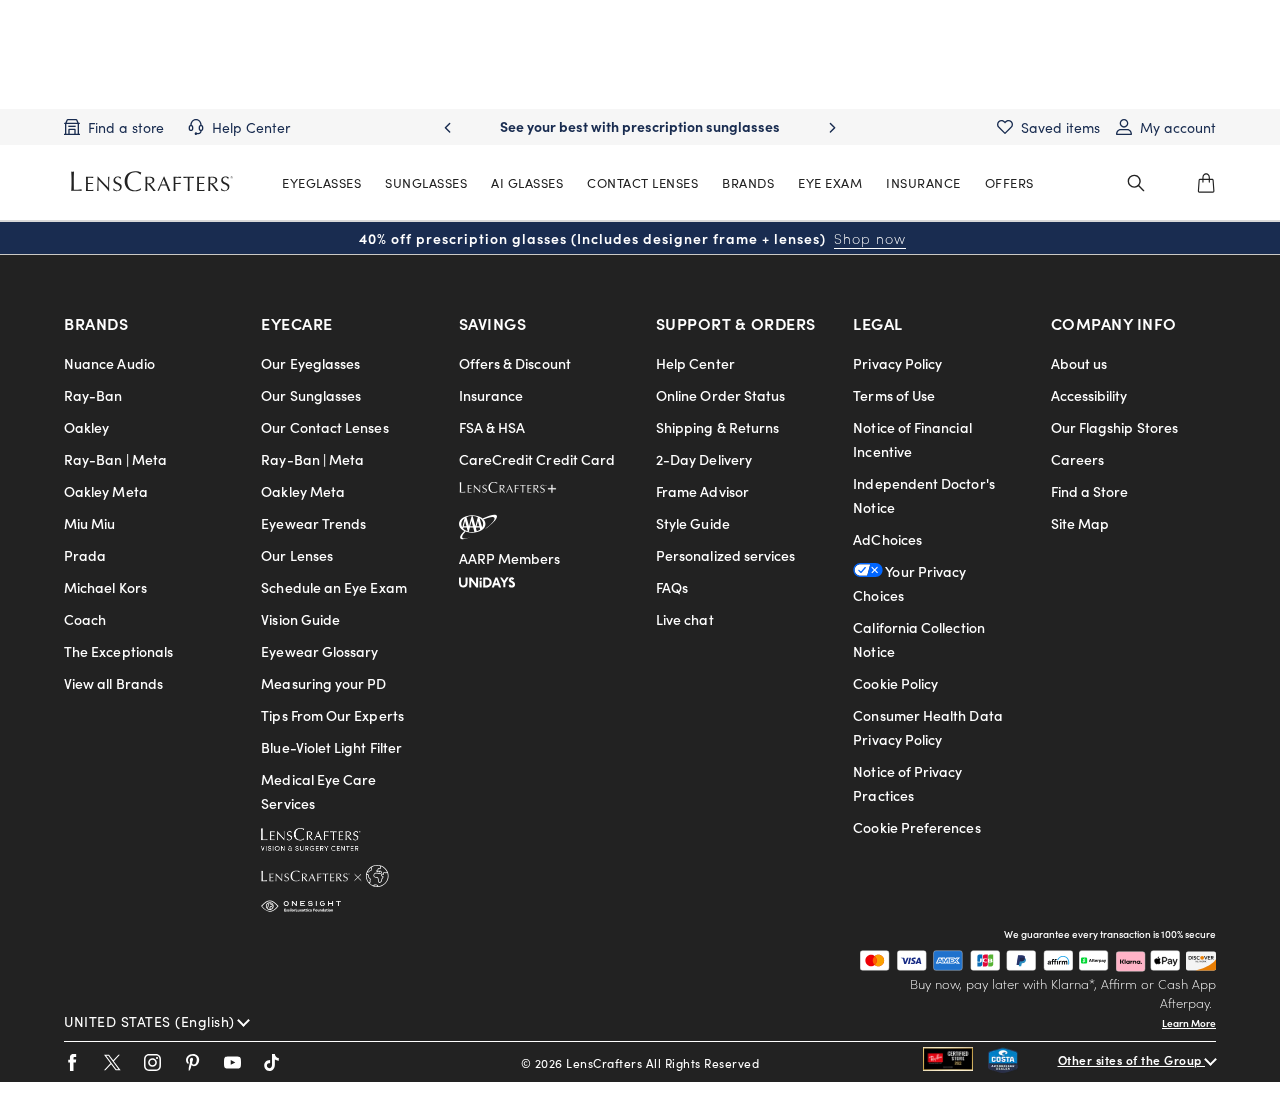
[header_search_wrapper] (1136, 183)
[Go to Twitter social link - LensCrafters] (112, 1062)
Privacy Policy (897, 363)
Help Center (695, 363)
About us (1079, 363)
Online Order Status (720, 395)
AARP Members (510, 558)
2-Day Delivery (704, 459)
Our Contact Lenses (324, 427)
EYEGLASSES (321, 182)
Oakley (86, 427)
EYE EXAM (830, 182)
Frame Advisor (702, 491)
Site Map (1080, 523)
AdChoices (887, 539)
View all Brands (113, 683)
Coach (85, 619)
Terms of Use (894, 395)
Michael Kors (105, 587)
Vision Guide (300, 619)
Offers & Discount (515, 363)
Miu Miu (90, 523)
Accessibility (1089, 395)
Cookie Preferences (916, 827)
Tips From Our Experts (332, 715)
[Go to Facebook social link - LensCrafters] (72, 1062)
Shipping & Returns (717, 427)
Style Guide (693, 523)
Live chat (685, 619)
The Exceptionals (118, 651)
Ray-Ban (93, 395)
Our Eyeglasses (310, 363)
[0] (1206, 183)
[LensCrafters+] (524, 491)
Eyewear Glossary (319, 651)
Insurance (491, 395)
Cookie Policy (895, 683)
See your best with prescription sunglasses (640, 126)
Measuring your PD (323, 683)
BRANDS (748, 182)
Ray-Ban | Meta (115, 459)
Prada (85, 555)
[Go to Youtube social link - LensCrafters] (232, 1062)
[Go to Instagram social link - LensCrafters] (152, 1062)
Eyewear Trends (313, 523)
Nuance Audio (109, 363)
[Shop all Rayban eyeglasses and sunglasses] (955, 1062)
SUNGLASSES (426, 182)
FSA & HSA (492, 427)
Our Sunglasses (311, 395)
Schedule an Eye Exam (333, 587)
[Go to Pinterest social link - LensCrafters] (192, 1062)
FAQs (672, 587)
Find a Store (1090, 491)
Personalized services (725, 555)
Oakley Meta (106, 491)
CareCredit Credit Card (537, 459)
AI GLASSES (527, 182)
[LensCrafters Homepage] (152, 181)
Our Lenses (297, 555)
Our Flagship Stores (1114, 427)
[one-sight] (301, 902)
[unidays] (487, 579)
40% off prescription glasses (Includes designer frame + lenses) (632, 238)
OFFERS (1009, 182)
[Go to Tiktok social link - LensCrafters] (272, 1062)
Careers (1078, 459)
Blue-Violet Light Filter (331, 747)
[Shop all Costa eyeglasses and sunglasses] (1023, 1062)
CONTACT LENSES (642, 182)
